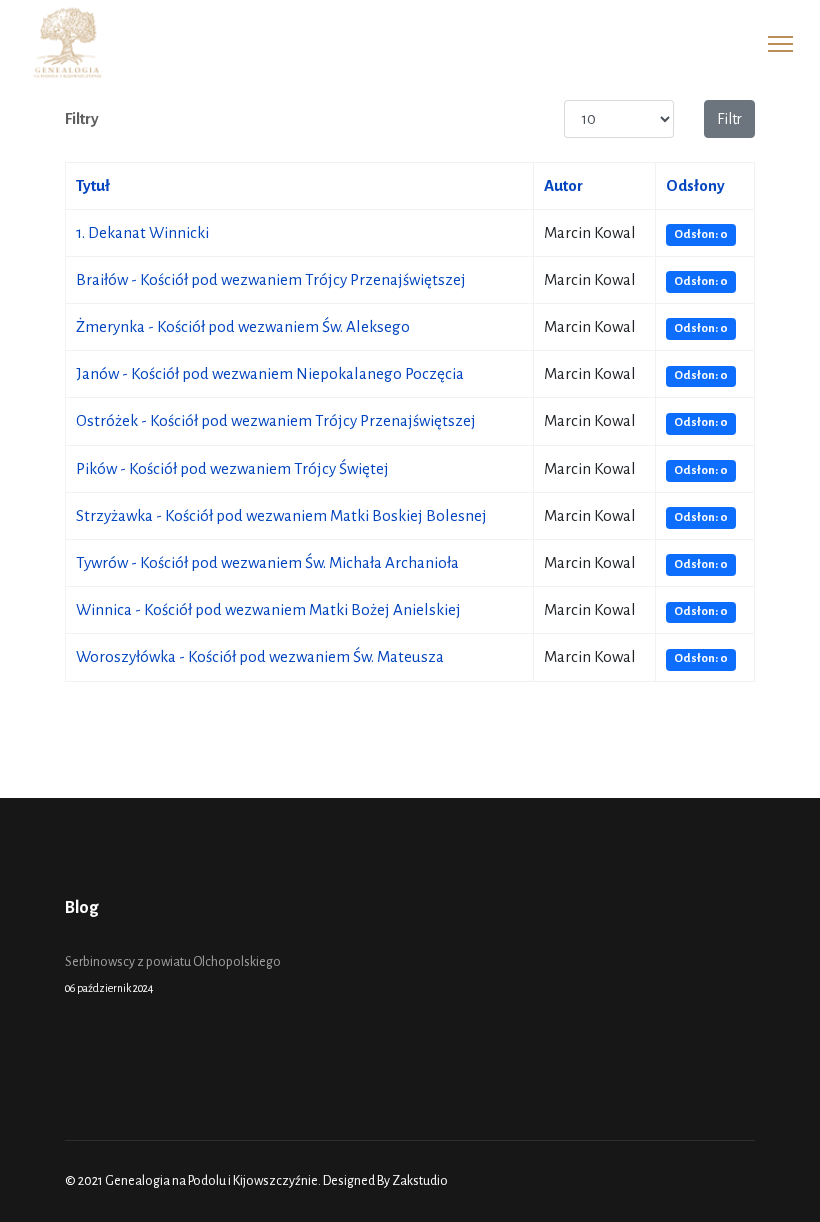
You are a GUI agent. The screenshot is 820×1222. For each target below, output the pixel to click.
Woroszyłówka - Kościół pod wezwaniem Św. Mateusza (260, 656)
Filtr (729, 119)
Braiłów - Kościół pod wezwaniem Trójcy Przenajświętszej (271, 279)
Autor (563, 185)
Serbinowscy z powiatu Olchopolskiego (173, 974)
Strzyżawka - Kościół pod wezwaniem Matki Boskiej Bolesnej (281, 515)
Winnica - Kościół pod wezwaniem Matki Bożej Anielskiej (268, 609)
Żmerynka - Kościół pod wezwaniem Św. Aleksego (243, 326)
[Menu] (780, 44)
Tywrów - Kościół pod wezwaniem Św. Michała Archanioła (267, 562)
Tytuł (93, 185)
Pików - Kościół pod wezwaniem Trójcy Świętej (232, 468)
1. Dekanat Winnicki (142, 232)
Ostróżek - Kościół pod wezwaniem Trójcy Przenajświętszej (276, 420)
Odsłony (695, 185)
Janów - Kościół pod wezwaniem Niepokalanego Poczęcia (270, 373)
